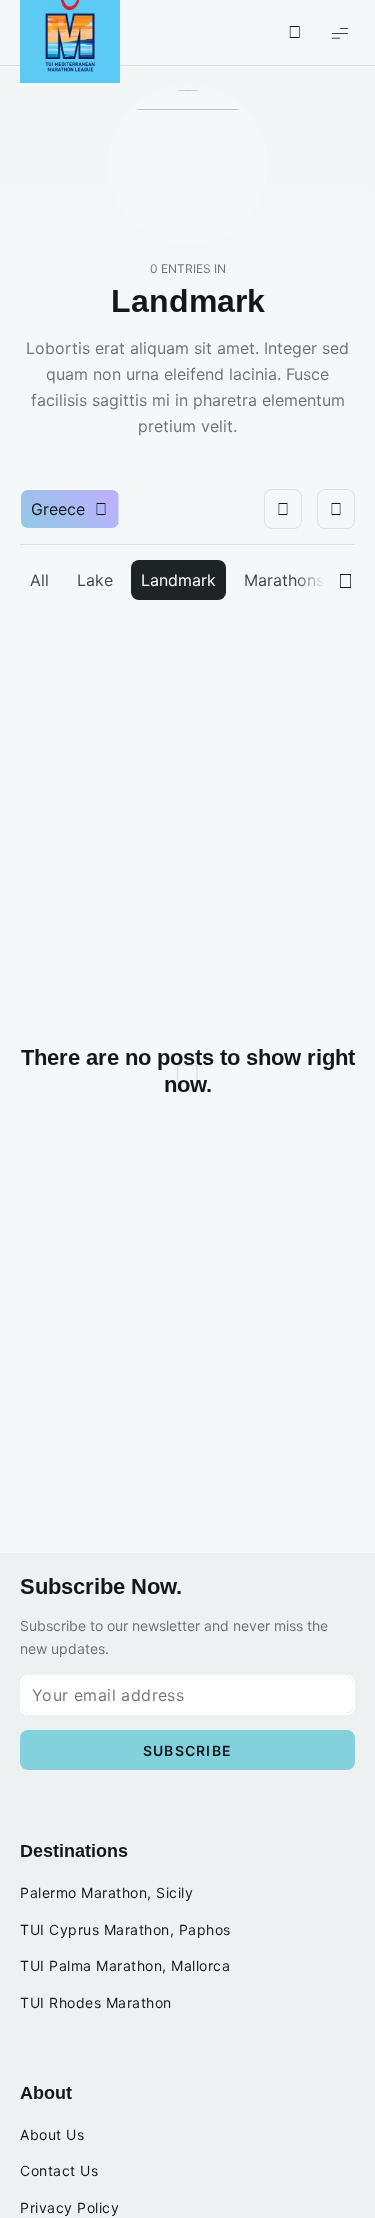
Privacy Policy (69, 2208)
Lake (95, 580)
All (39, 580)
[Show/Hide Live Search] (295, 33)
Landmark (178, 580)
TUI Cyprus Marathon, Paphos (125, 1930)
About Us (52, 2135)
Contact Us (59, 2171)
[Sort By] (336, 509)
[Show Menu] (340, 32)
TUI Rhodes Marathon (96, 2003)
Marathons (284, 580)
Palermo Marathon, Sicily (106, 1893)
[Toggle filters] (283, 509)
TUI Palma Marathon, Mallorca (125, 1966)
